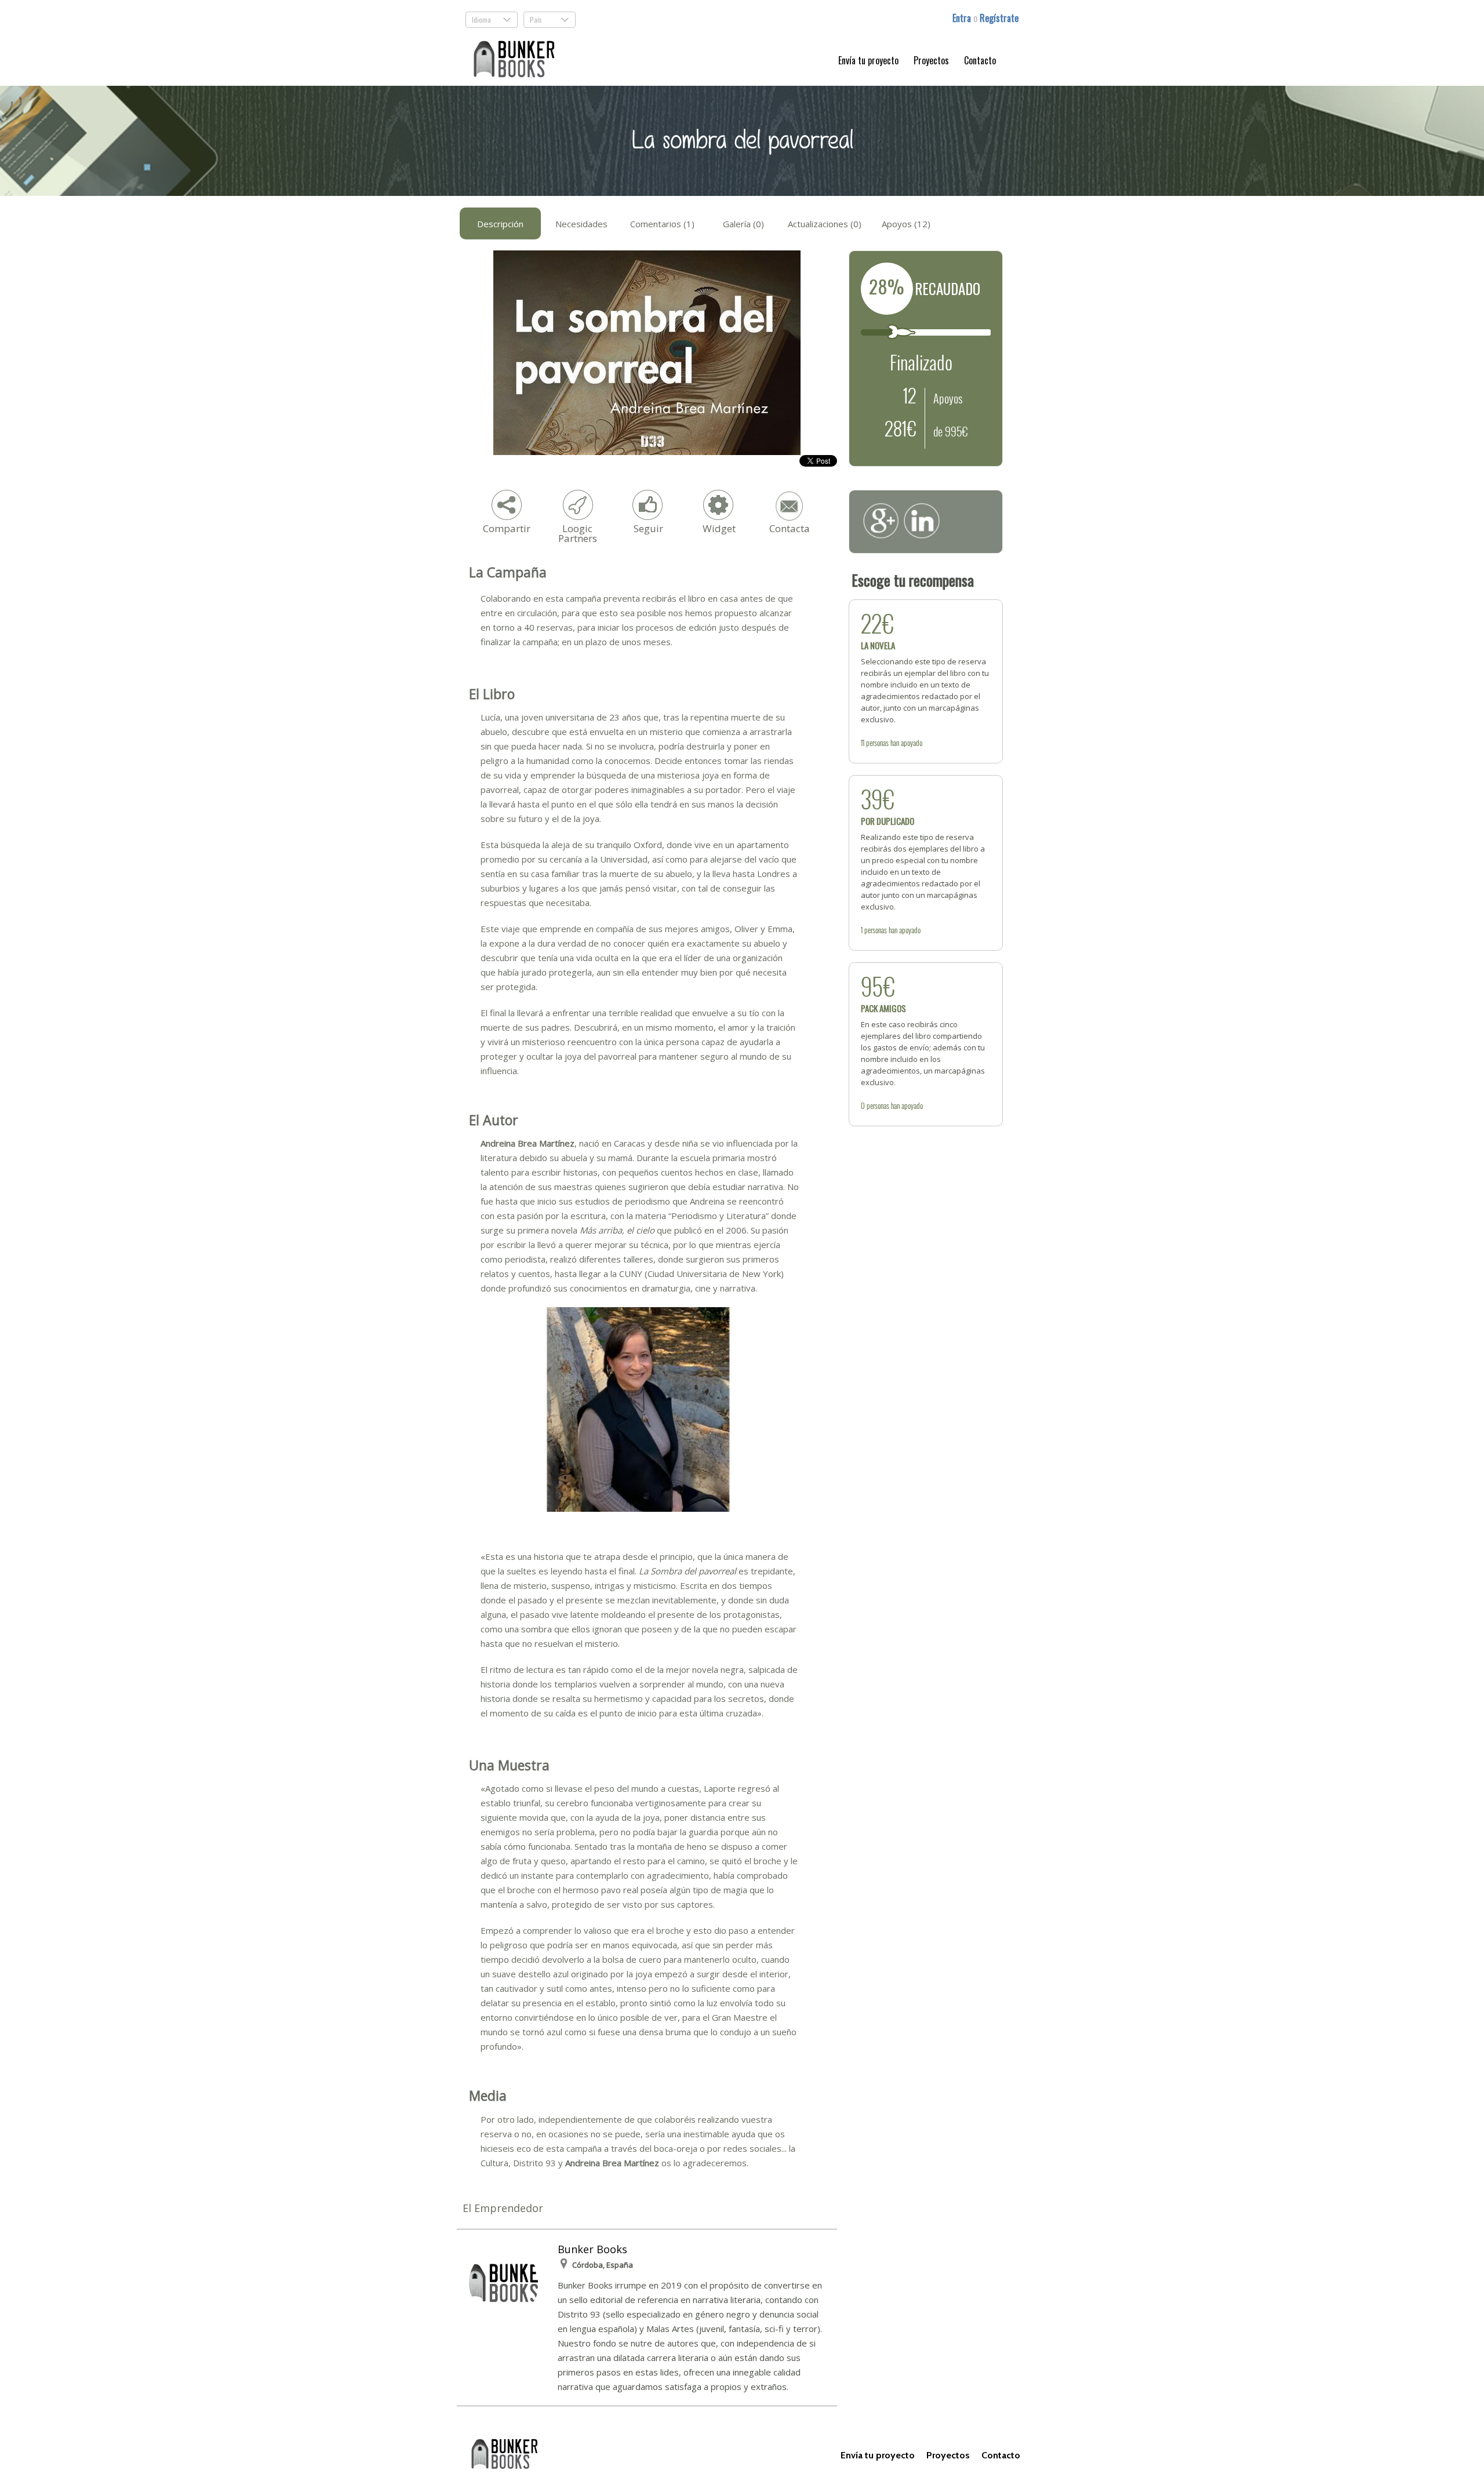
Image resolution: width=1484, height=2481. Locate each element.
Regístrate (999, 18)
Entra (963, 18)
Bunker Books (592, 2249)
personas (877, 743)
